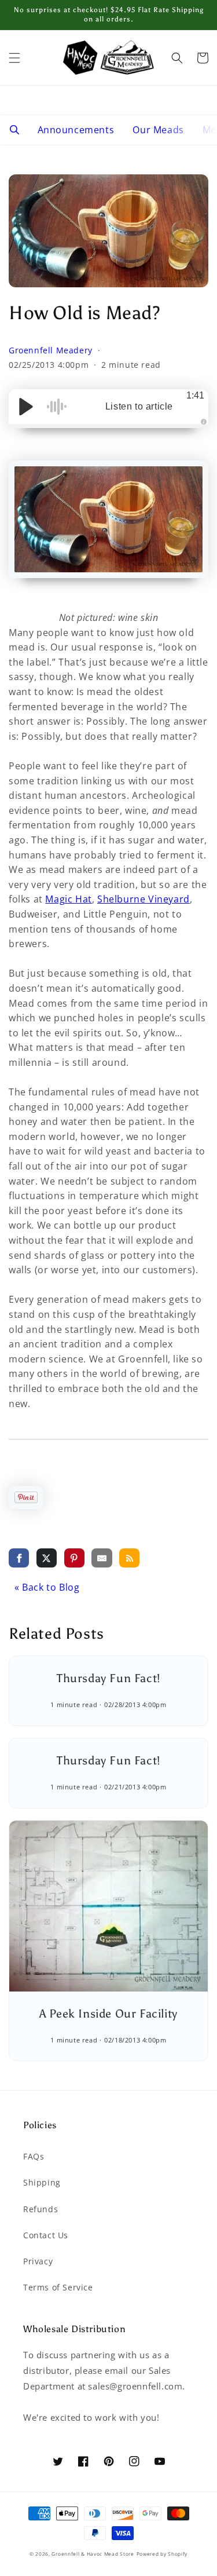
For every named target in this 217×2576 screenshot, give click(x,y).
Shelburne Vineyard (144, 899)
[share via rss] (129, 1558)
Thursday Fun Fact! (108, 1678)
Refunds (41, 2209)
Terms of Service (58, 2287)
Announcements (76, 130)
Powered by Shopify (162, 2554)
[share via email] (102, 1558)
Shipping (42, 2182)
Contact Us (46, 2235)
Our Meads (158, 130)
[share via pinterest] (74, 1558)
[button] (14, 58)
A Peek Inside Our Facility (108, 2014)
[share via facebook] (19, 1558)
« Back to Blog (47, 1587)
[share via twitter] (47, 1558)
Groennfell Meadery (52, 350)
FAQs (34, 2156)
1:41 (195, 395)
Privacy (38, 2261)
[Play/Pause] (26, 407)
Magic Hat (68, 899)
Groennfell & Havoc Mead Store (93, 2554)
